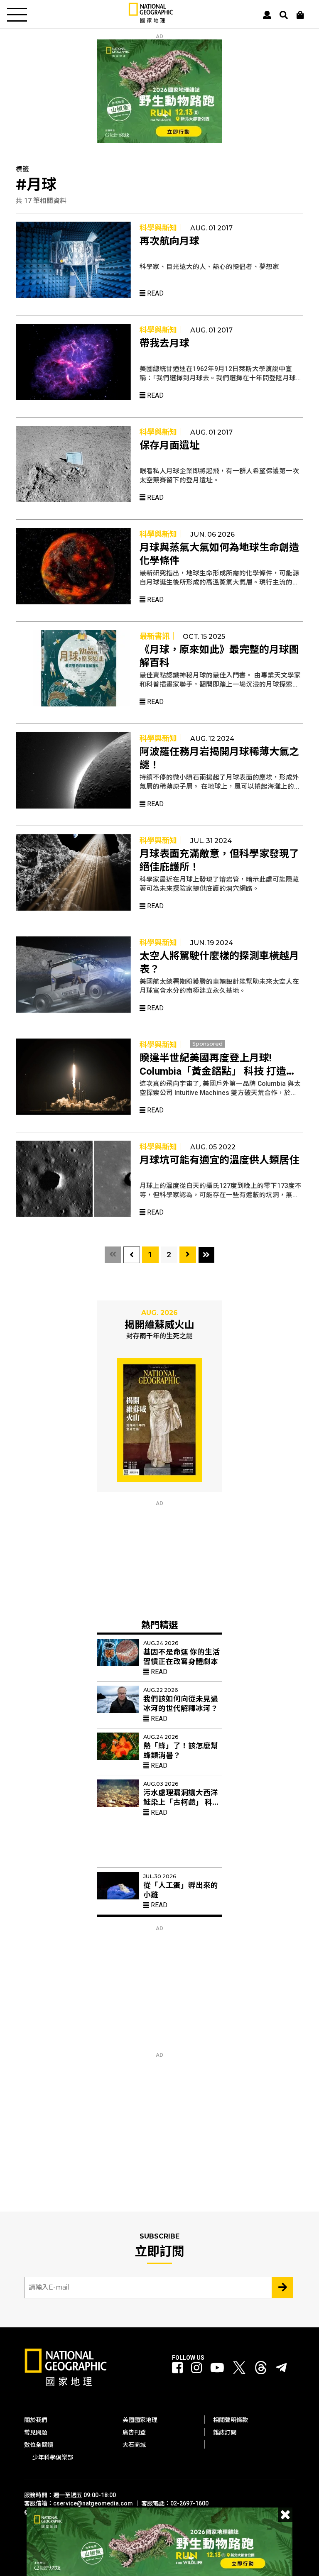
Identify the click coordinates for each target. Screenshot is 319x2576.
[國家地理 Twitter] (239, 2370)
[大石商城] (300, 15)
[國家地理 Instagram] (196, 2368)
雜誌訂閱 (225, 2432)
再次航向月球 (169, 241)
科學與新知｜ (162, 228)
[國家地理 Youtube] (217, 2368)
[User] (267, 15)
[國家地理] (151, 21)
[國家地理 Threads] (261, 2370)
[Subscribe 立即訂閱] (282, 2288)
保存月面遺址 (169, 445)
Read (155, 293)
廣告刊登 (134, 2432)
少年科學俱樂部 (53, 2457)
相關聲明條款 (231, 2420)
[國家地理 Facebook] (177, 2368)
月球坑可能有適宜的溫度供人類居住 (219, 1160)
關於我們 (36, 2420)
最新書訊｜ (158, 636)
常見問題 (36, 2432)
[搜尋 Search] (284, 15)
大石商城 (134, 2445)
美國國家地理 (140, 2420)
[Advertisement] (159, 1558)
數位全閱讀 (39, 2445)
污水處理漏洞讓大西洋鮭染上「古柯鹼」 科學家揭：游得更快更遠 (182, 1802)
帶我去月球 (164, 343)
